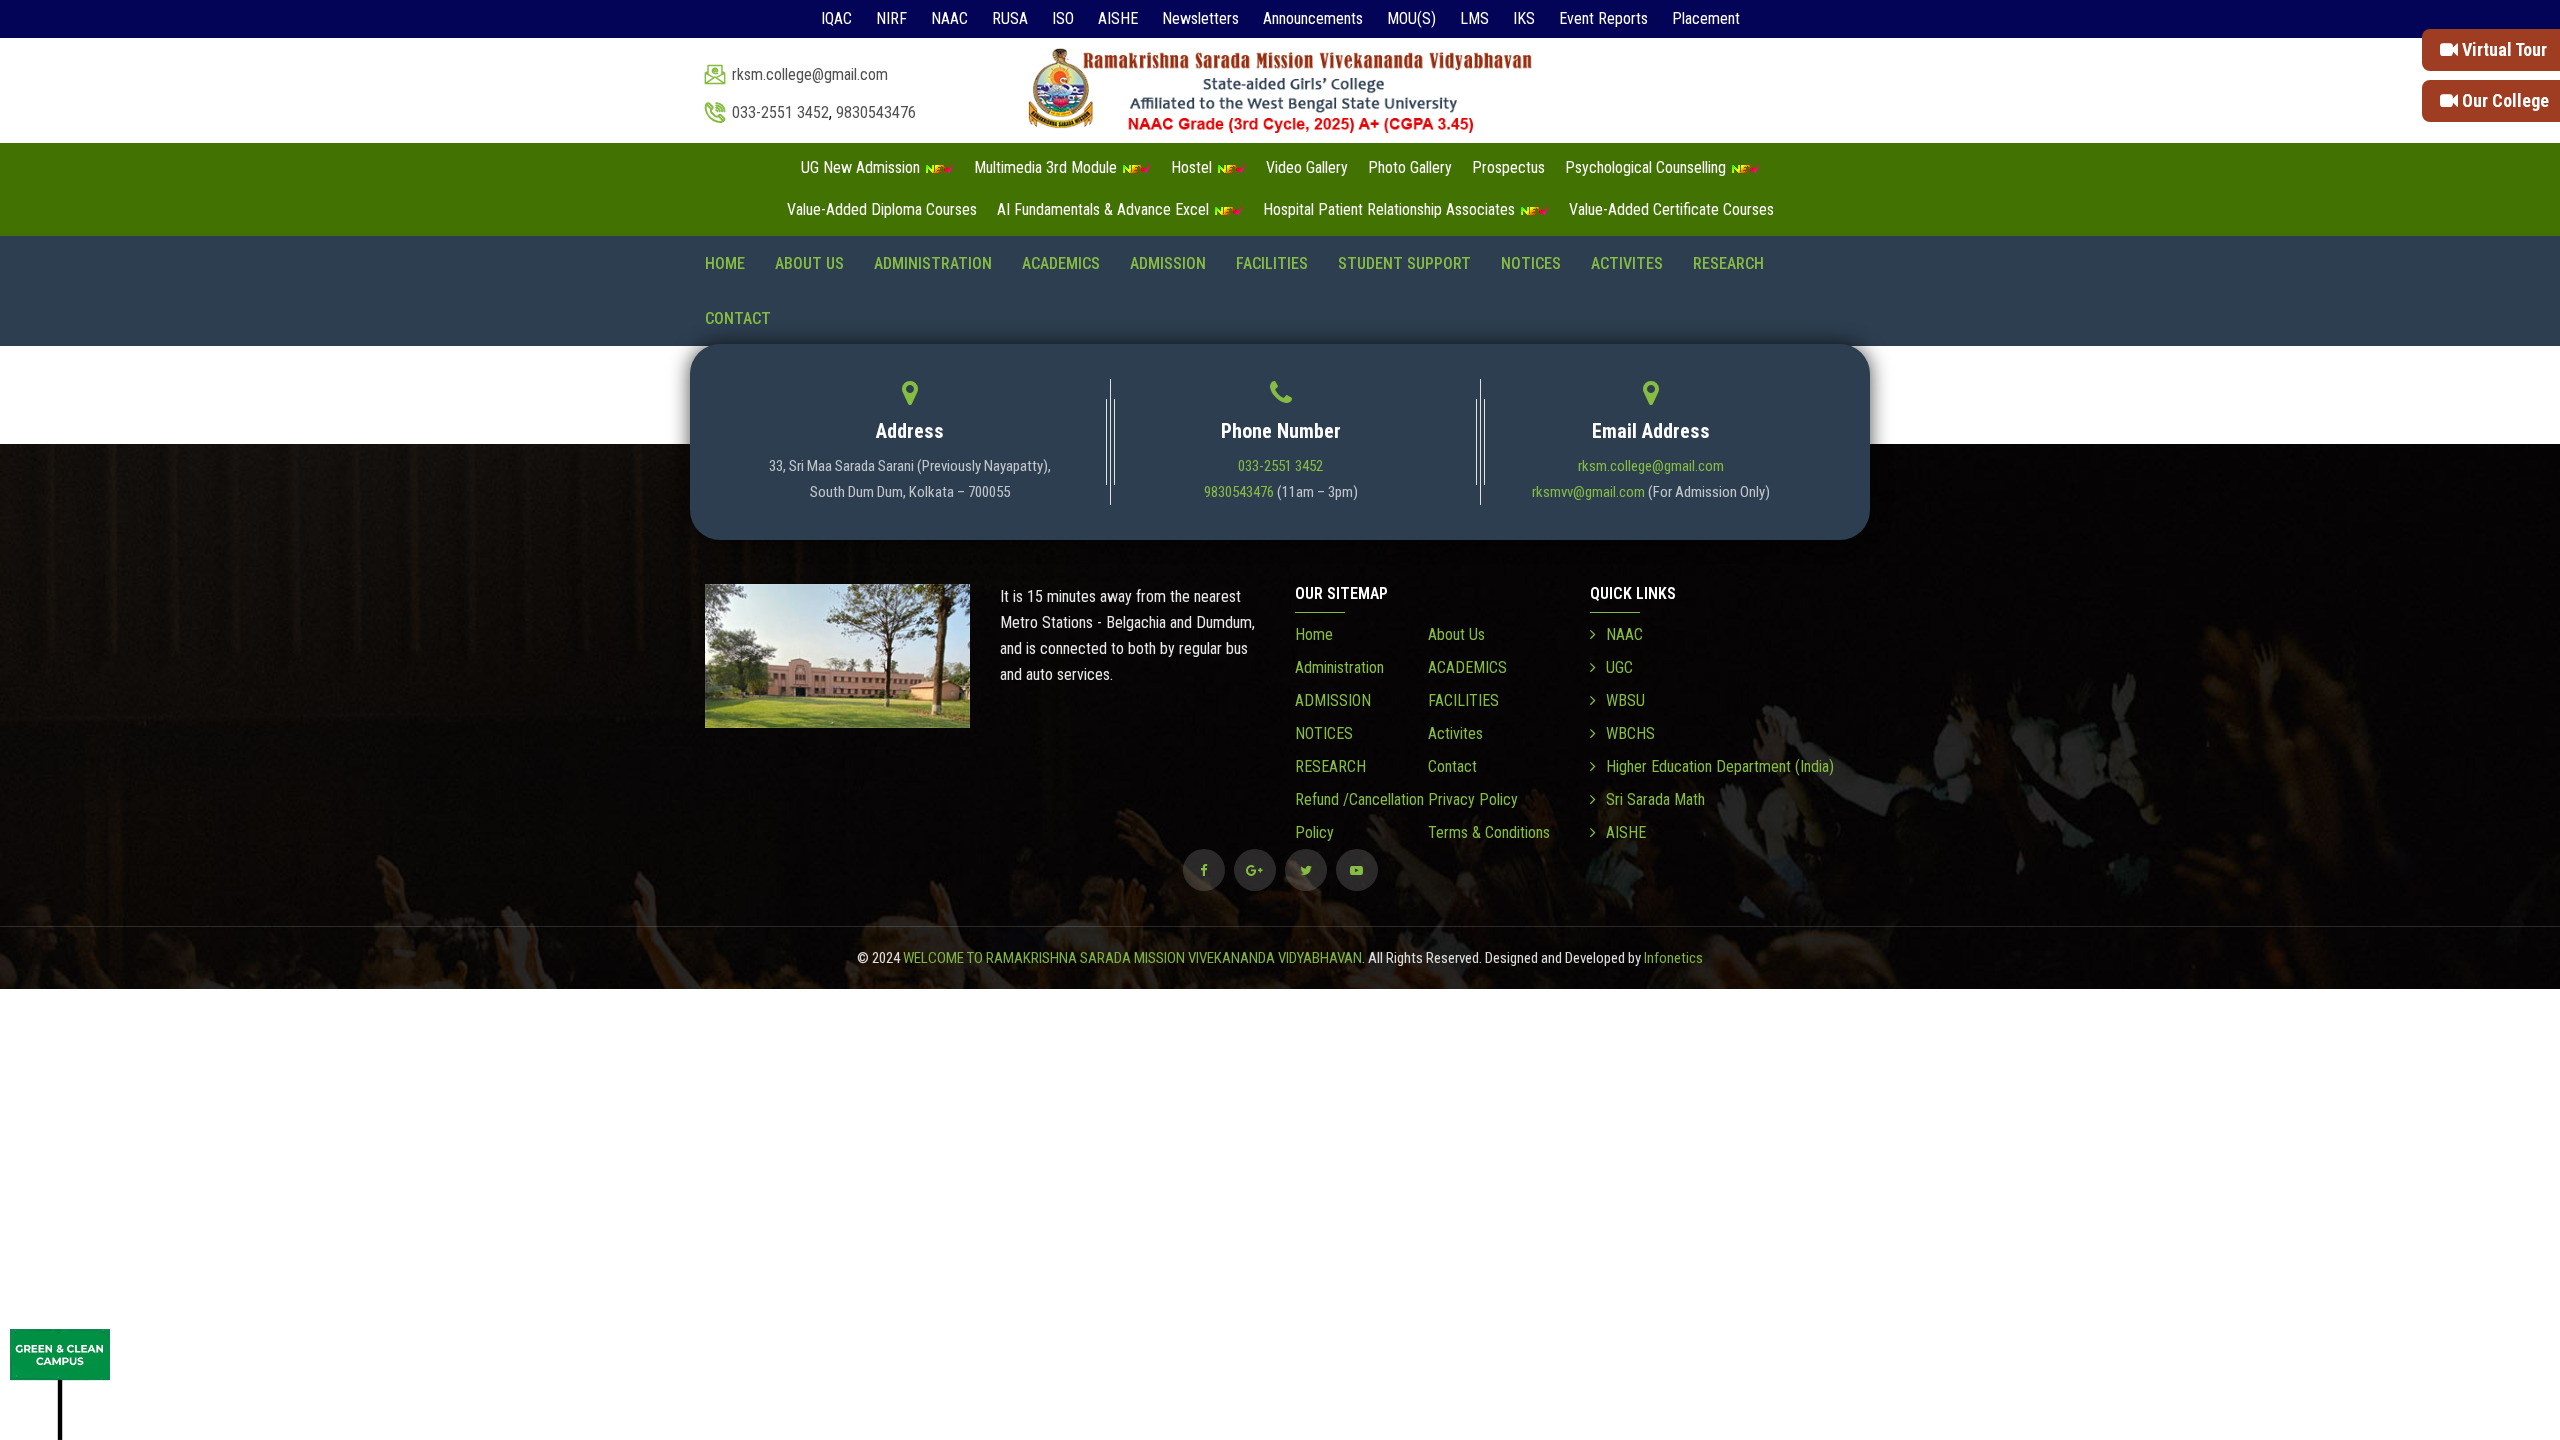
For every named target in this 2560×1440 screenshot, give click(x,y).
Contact (738, 318)
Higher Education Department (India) (1720, 766)
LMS (1474, 18)
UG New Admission (862, 167)
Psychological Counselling (1647, 167)
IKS (1524, 18)
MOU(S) (1411, 18)
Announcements (1313, 18)
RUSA (1010, 18)
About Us (809, 263)
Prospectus (1508, 167)
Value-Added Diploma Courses (882, 209)
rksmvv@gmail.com (1588, 492)
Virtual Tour (2502, 49)
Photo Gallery (1410, 167)
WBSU (1625, 700)
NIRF (891, 18)
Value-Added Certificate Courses (1671, 209)
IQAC (836, 18)
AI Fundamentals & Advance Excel (1105, 209)
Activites (1627, 263)
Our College (2503, 100)
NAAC (949, 18)
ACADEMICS (1061, 263)
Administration (933, 263)
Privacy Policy (1473, 799)
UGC (1619, 667)
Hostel (1193, 167)
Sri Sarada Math (1655, 799)
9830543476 (876, 112)
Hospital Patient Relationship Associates (1391, 209)
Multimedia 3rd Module (1047, 167)
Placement (1706, 18)
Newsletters (1200, 18)
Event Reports (1603, 18)
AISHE (1118, 18)
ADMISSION (1168, 263)
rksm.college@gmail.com (810, 74)
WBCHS (1630, 733)
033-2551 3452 (780, 112)
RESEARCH (1728, 263)
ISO (1063, 18)
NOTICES (1531, 263)
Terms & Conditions (1489, 832)
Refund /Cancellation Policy (1359, 816)
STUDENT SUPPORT (1404, 263)
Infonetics (1673, 958)
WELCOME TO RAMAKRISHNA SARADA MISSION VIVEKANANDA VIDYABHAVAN (1132, 958)
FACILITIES (1272, 263)
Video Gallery (1307, 167)
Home (725, 263)
